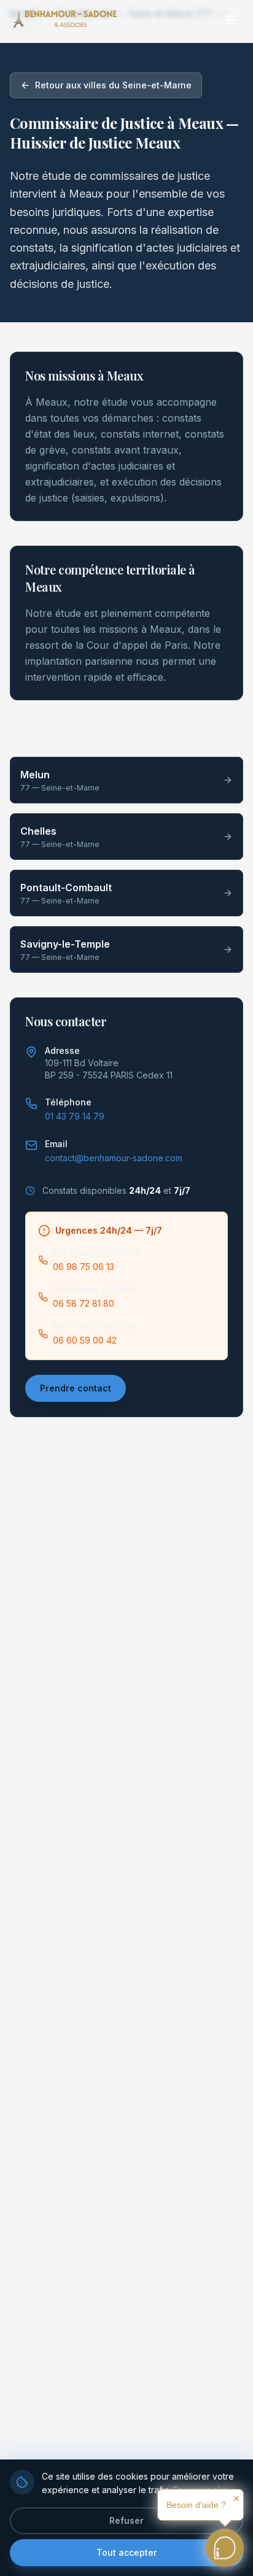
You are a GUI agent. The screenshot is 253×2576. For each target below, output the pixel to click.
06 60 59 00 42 (85, 1340)
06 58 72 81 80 (84, 1303)
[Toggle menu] (231, 20)
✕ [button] (236, 2499)
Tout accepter (126, 2552)
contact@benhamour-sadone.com (114, 1158)
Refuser (126, 2520)
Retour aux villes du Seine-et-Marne (113, 85)
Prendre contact (76, 1388)
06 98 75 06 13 (84, 1267)
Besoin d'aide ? (196, 2505)
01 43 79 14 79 (75, 1116)
